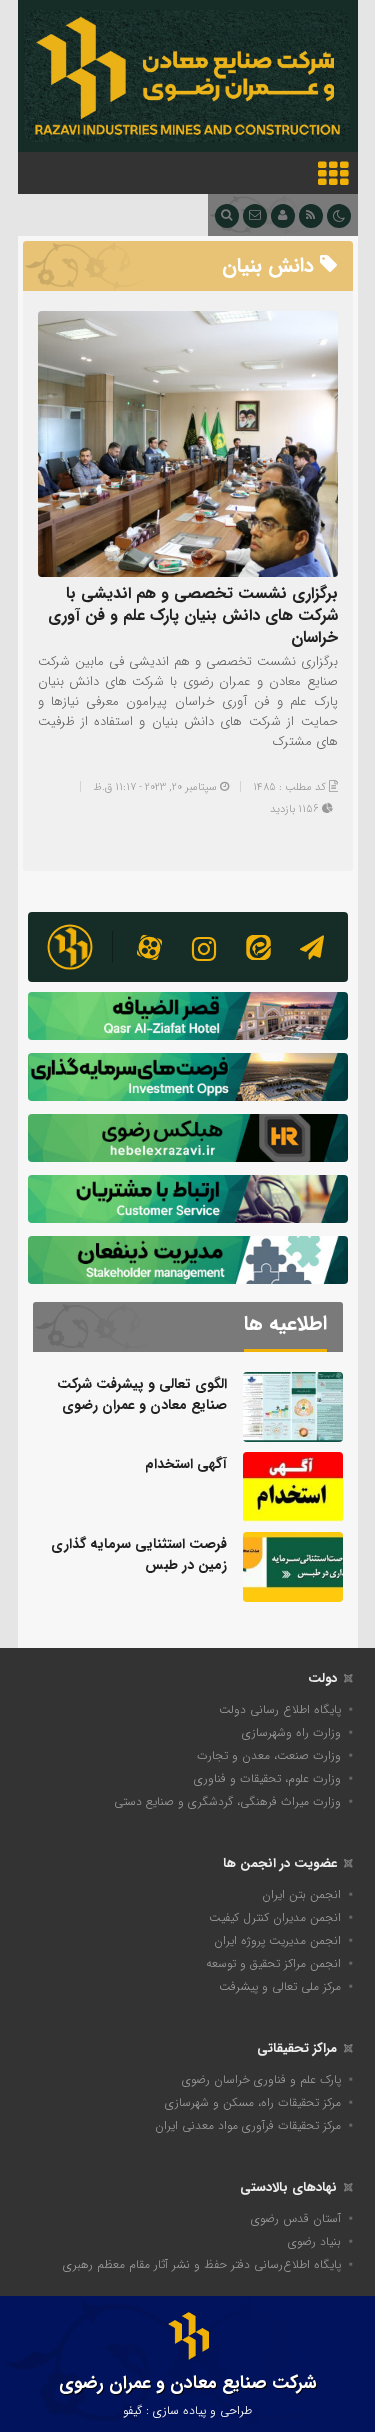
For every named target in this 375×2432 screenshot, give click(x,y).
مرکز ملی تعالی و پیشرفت (280, 1986)
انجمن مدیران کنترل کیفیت (275, 1917)
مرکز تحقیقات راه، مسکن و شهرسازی (253, 2102)
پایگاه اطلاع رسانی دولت (280, 1709)
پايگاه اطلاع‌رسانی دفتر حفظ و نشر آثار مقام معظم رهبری (202, 2264)
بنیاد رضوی (314, 2241)
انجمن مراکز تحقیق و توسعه (273, 1963)
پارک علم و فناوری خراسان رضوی (261, 2079)
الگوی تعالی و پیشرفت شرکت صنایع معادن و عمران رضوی (142, 1394)
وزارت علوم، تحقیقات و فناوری (267, 1778)
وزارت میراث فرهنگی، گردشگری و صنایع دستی (227, 1801)
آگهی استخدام (186, 1464)
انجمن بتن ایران (301, 1894)
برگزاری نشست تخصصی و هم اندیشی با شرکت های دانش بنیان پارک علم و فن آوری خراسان (193, 615)
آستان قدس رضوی (296, 2218)
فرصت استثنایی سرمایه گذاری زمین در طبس (139, 1554)
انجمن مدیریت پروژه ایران (277, 1940)
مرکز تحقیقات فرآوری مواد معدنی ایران (248, 2125)
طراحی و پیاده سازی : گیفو (187, 2410)
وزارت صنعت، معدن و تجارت (269, 1755)
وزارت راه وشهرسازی (291, 1732)
